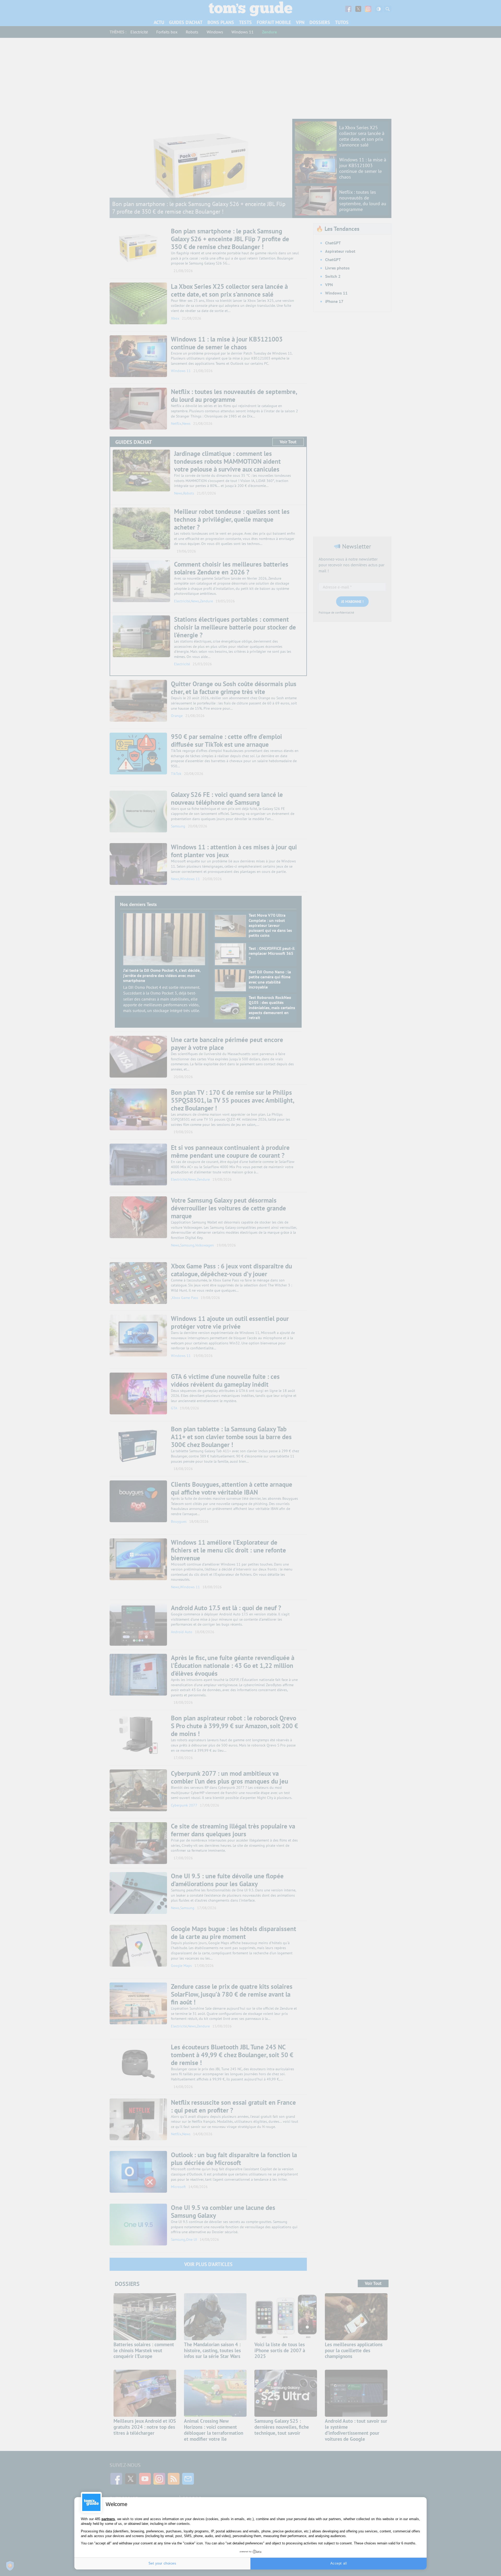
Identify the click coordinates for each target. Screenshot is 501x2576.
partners (108, 2519)
